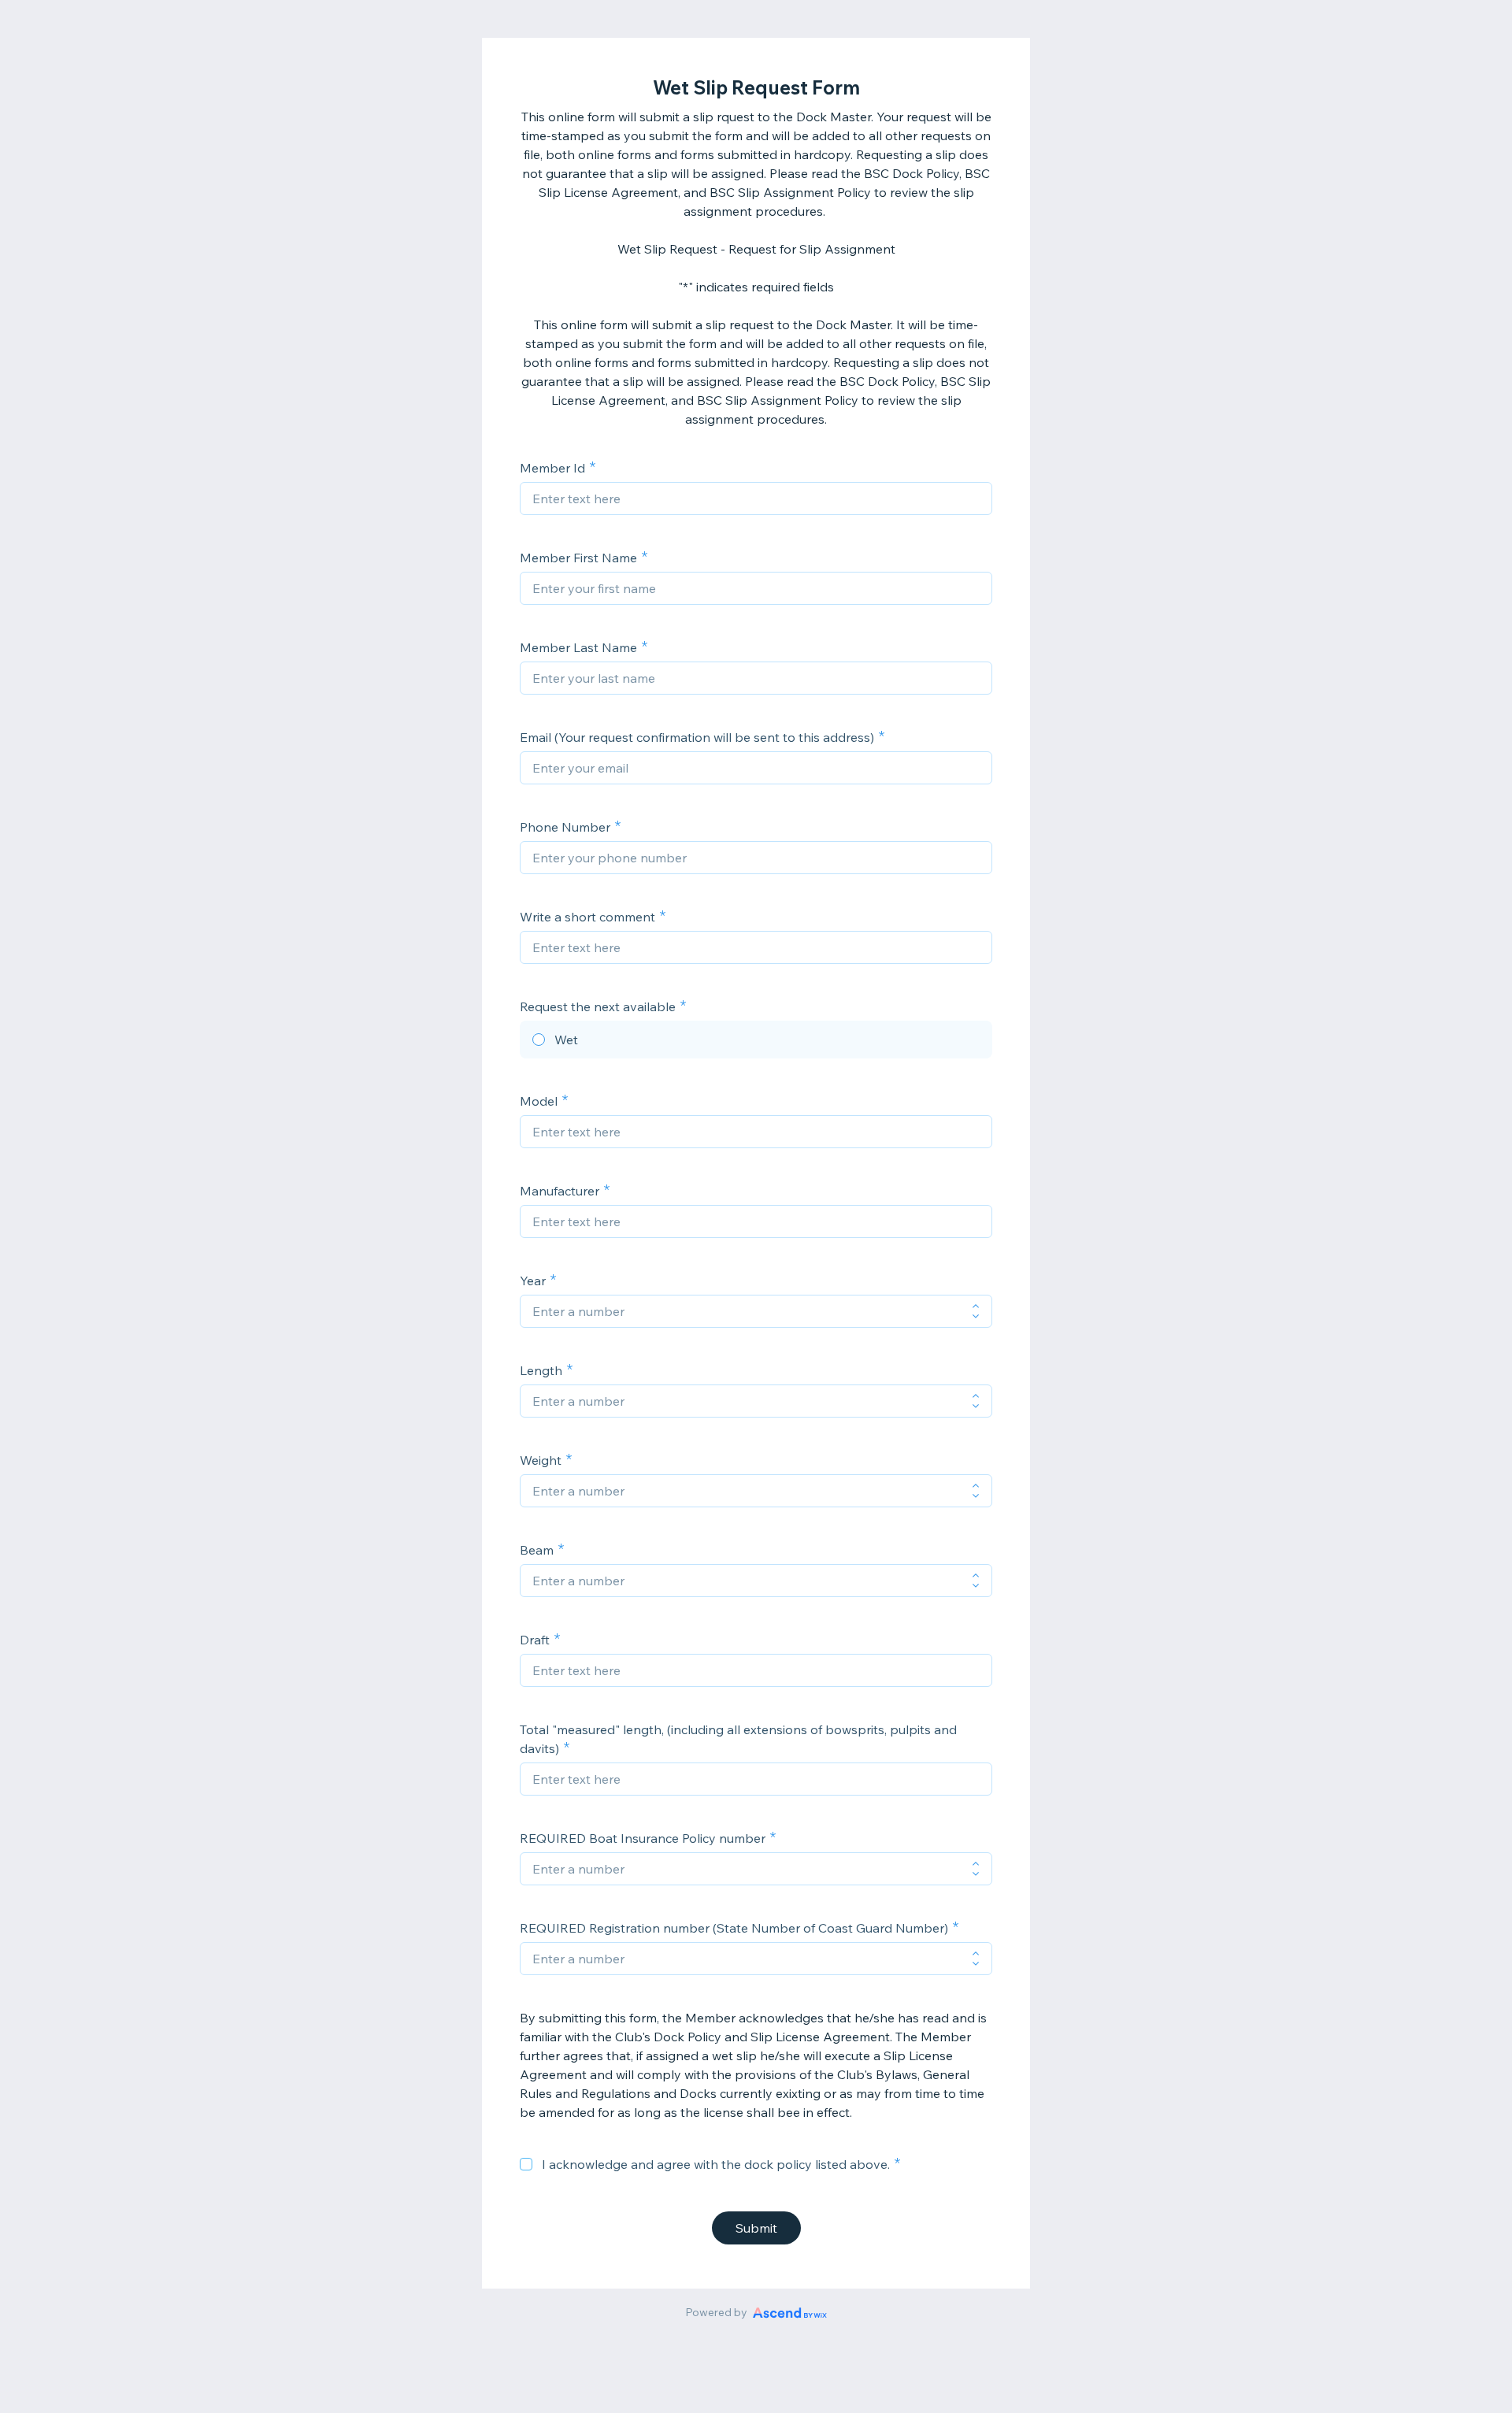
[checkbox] (526, 2164)
